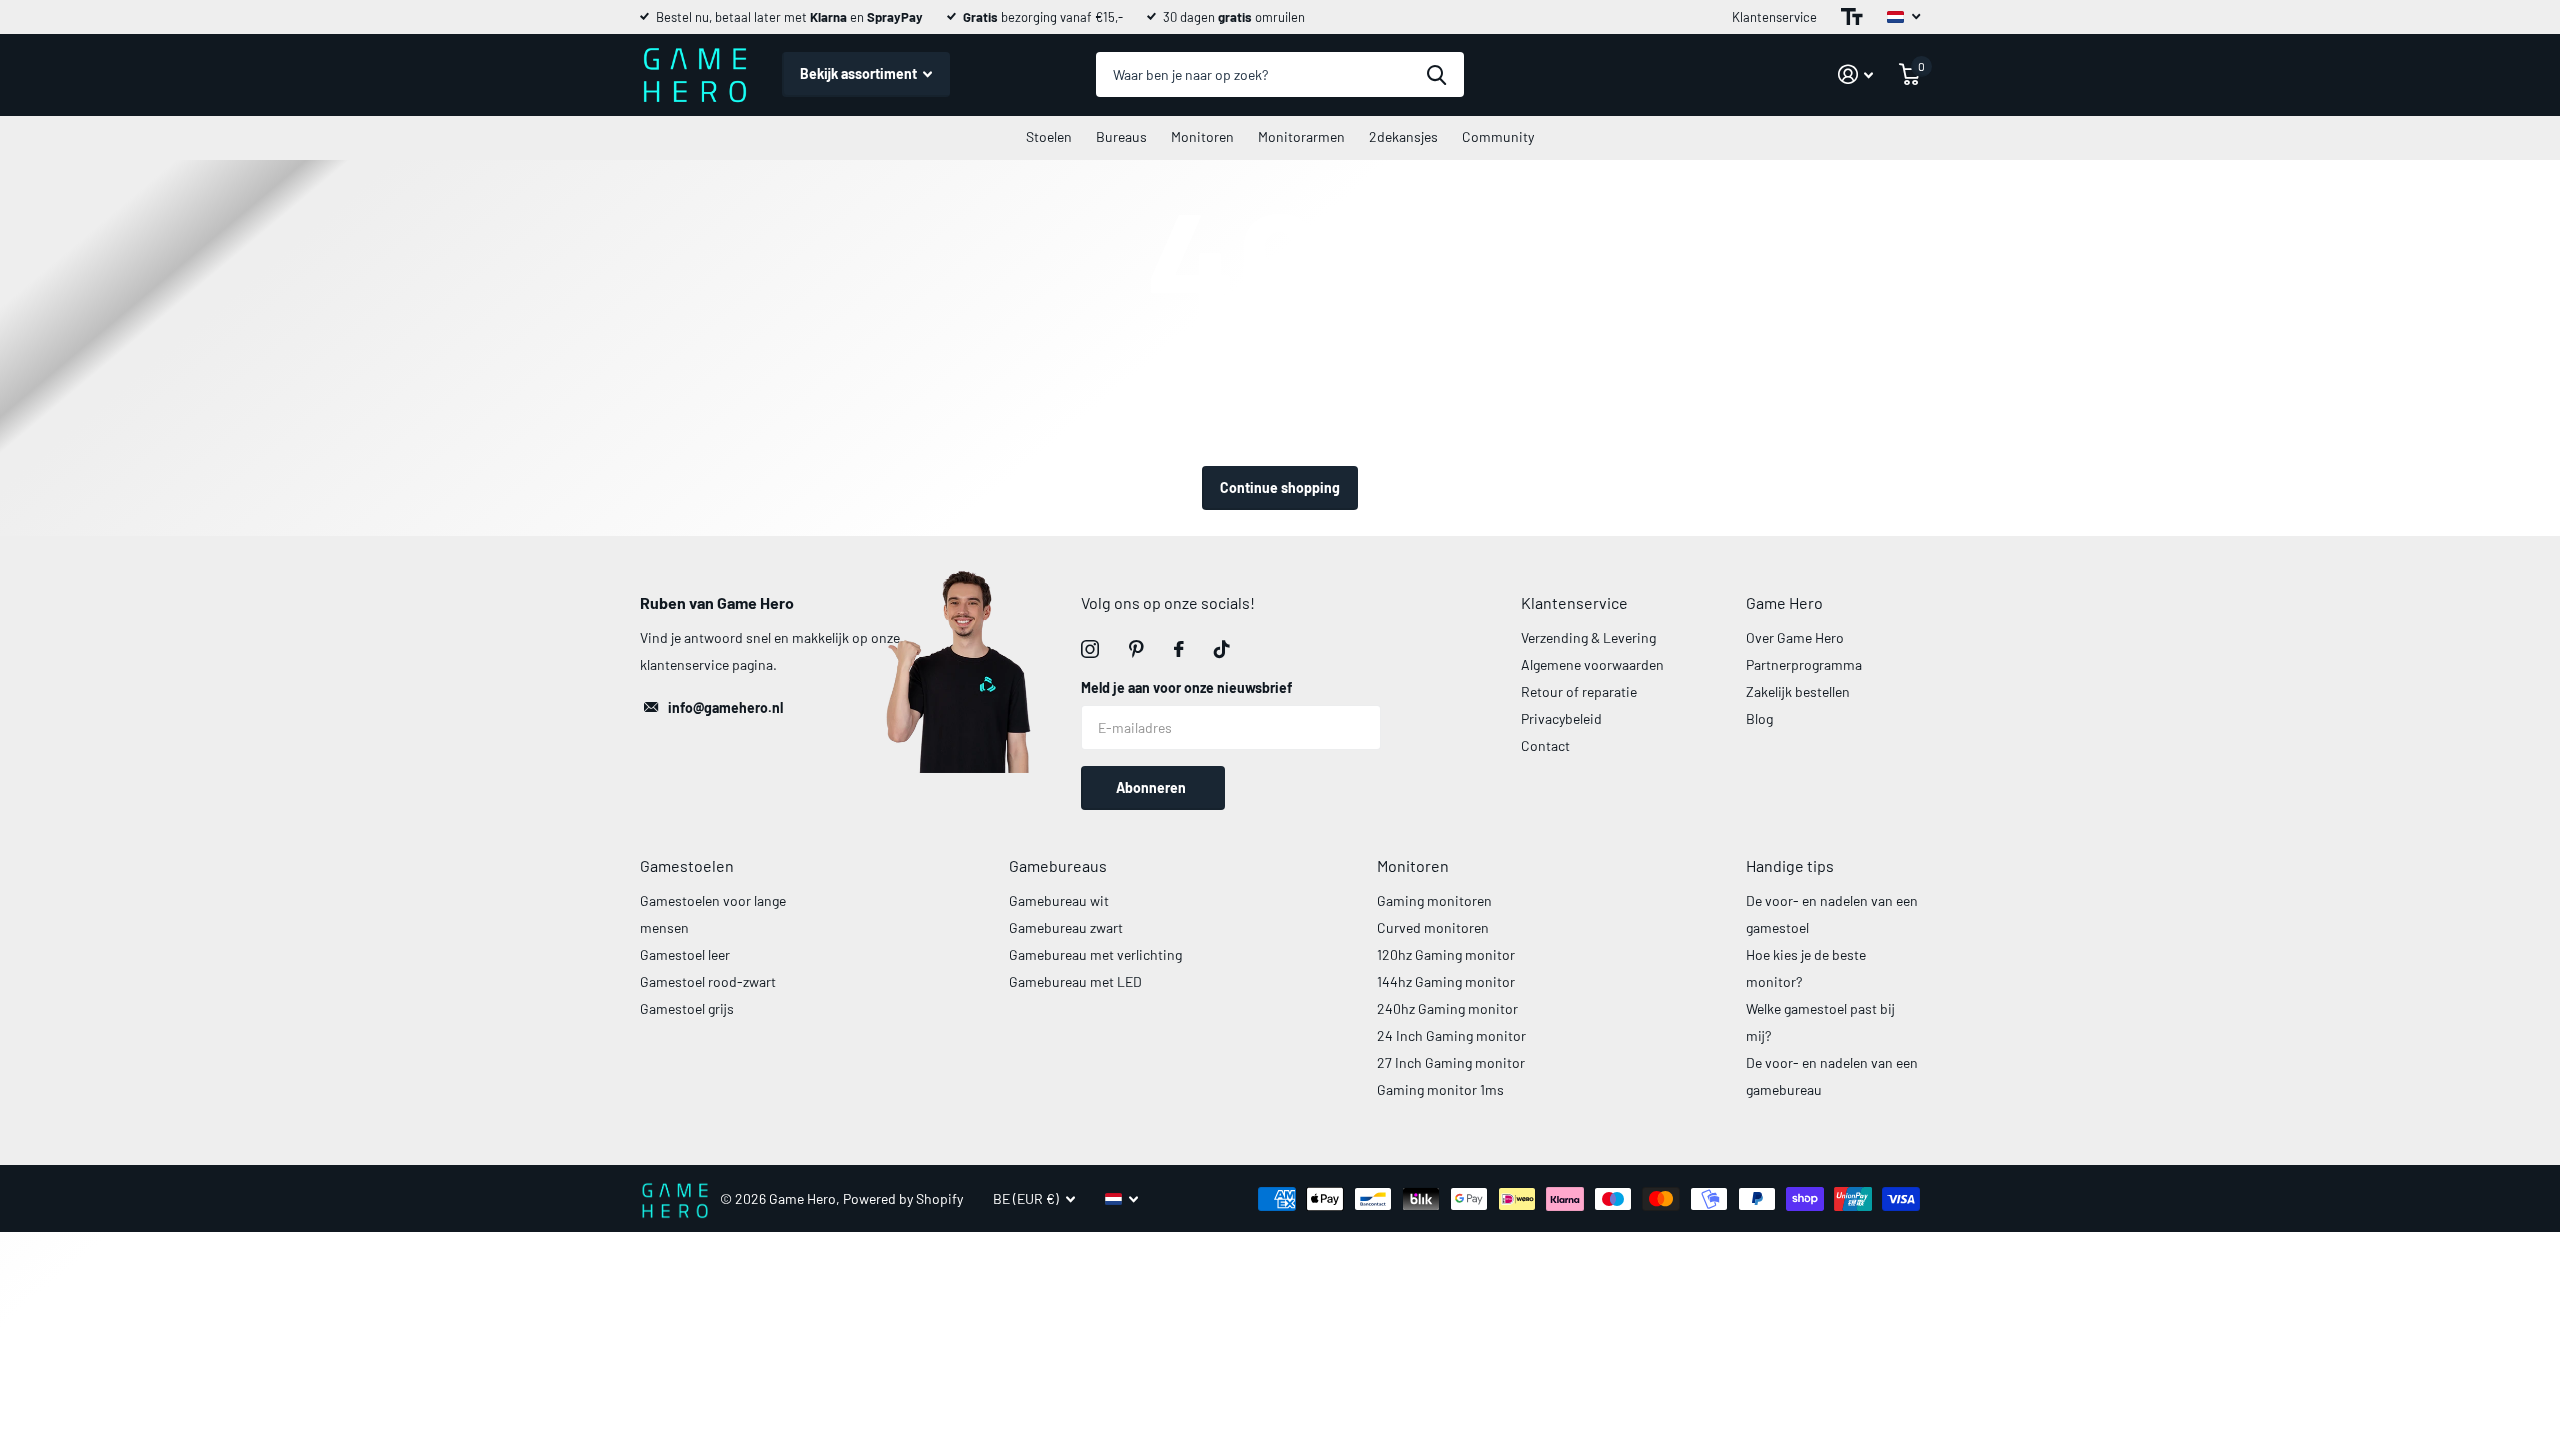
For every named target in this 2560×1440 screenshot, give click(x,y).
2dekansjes (1403, 136)
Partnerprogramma (1804, 664)
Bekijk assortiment (860, 73)
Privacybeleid (1561, 718)
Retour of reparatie (1579, 691)
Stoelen (1049, 136)
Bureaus (1121, 136)
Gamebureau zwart (1066, 927)
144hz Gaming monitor (1446, 981)
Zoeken (1436, 74)
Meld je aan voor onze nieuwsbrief (1186, 687)
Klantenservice (1774, 17)
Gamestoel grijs (687, 1008)
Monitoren (1202, 136)
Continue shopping (1280, 487)
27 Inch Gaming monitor (1451, 1062)
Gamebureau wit (1059, 900)
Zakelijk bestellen (1798, 691)
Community (1498, 136)
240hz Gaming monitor (1447, 1008)
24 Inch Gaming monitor (1451, 1035)
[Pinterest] (1136, 649)
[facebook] (1179, 649)
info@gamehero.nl (725, 707)
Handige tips (1790, 865)
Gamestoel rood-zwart (708, 981)
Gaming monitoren (1434, 900)
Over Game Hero (1795, 637)
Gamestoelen (687, 865)
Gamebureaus (1058, 865)
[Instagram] (1090, 649)
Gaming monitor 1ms (1440, 1089)
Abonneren (1152, 787)
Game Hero (1784, 602)
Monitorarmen (1301, 136)
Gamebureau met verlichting (1095, 954)
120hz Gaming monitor (1446, 954)
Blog (1759, 718)
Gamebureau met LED (1075, 981)
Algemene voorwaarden (1592, 664)
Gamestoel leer (685, 954)
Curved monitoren (1433, 927)
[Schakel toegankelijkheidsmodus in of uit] (1852, 17)
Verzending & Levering (1588, 637)
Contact (1545, 745)
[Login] (1855, 74)
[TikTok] (1222, 649)
